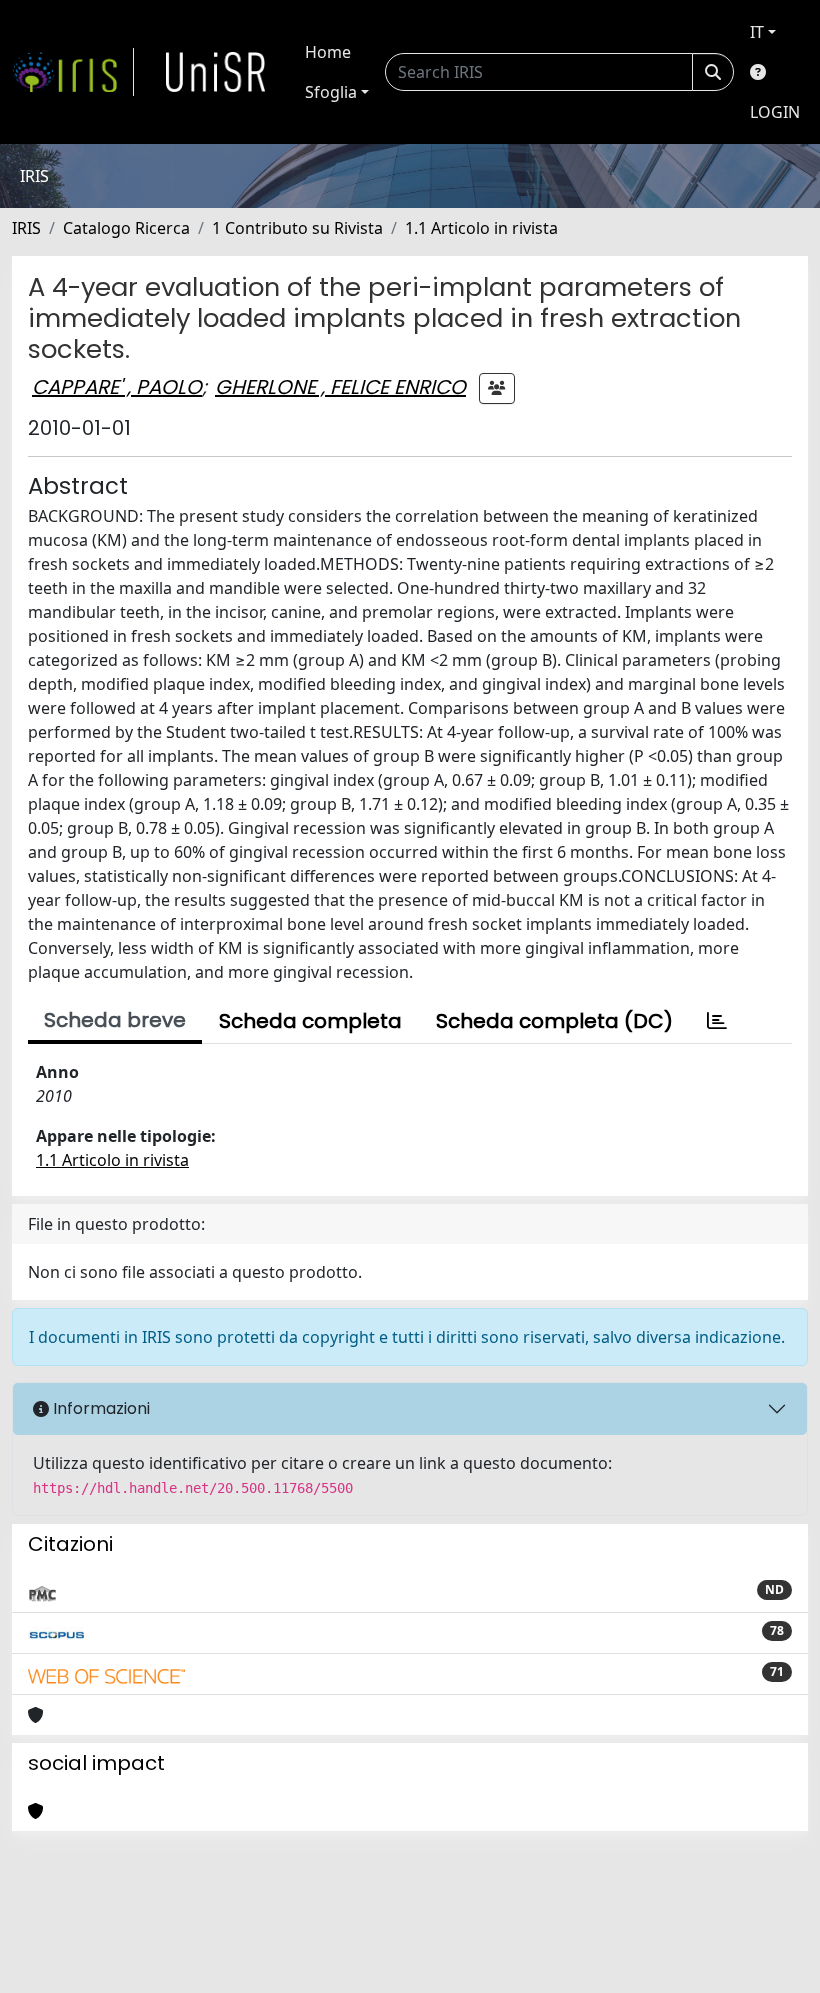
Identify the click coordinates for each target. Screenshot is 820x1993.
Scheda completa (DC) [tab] (554, 1021)
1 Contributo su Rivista (297, 228)
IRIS (26, 228)
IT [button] (757, 32)
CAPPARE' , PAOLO (117, 387)
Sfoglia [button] (331, 92)
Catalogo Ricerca (126, 228)
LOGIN (775, 112)
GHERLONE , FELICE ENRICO (340, 387)
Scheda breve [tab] (115, 1020)
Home (328, 52)
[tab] (717, 1021)
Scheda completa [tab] (310, 1021)
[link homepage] (73, 72)
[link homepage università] (216, 72)
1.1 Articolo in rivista (481, 228)
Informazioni (99, 1408)
